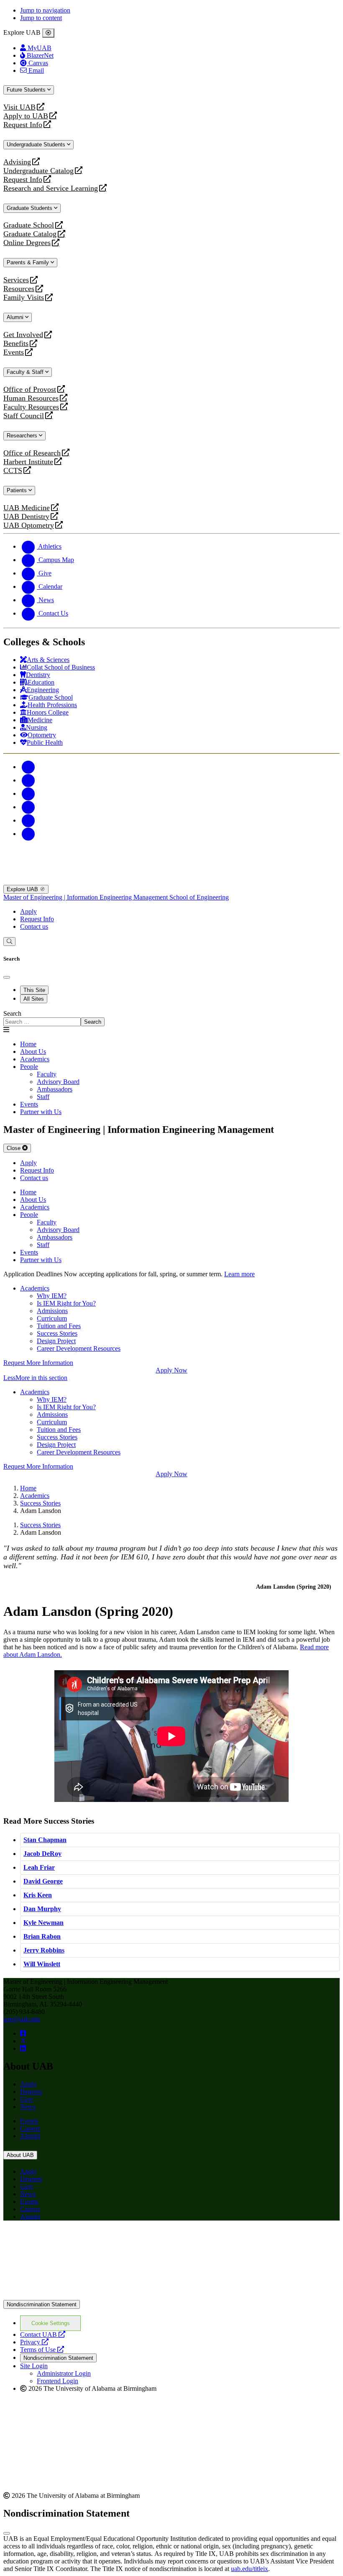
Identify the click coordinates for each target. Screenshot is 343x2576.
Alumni (16, 317)
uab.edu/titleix (250, 2569)
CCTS (15, 471)
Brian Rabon (42, 1936)
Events (15, 352)
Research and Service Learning (51, 188)
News (28, 2107)
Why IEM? (52, 1296)
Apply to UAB (26, 116)
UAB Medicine (27, 508)
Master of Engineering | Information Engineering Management (86, 897)
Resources (19, 289)
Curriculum (52, 1318)
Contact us (34, 926)
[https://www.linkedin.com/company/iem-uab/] (23, 2048)
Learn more (239, 1274)
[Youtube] (28, 807)
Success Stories (57, 1333)
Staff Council (24, 416)
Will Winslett (42, 1964)
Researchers (23, 436)
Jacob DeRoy (42, 1854)
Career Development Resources (79, 1348)
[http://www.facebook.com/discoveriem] (23, 2033)
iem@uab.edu (22, 2019)
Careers (30, 2128)
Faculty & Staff (26, 372)
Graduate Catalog (30, 234)
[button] (171, 1378)
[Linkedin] (28, 834)
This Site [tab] (34, 990)
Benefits (16, 344)
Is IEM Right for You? (66, 1303)
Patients (18, 490)
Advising (17, 162)
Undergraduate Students (37, 144)
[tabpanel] (171, 1018)
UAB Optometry (29, 525)
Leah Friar (39, 1867)
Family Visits (24, 298)
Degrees (31, 2092)
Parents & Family (29, 262)
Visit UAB (19, 107)
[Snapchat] (28, 820)
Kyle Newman (44, 1923)
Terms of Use (42, 2350)
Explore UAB (23, 889)
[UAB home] (171, 881)
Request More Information (38, 1363)
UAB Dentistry (26, 517)
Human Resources (31, 398)
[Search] (9, 942)
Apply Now (171, 1370)
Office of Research (32, 453)
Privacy (34, 2342)
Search (12, 1013)
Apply (28, 911)
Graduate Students (30, 208)
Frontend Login (58, 2381)
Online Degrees (27, 243)
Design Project (56, 1341)
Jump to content (41, 18)
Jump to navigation (45, 10)
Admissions (52, 1311)
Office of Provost (30, 390)
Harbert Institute (28, 462)
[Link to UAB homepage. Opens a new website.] (77, 2240)
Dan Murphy (42, 1909)
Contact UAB (43, 2334)
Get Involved (23, 335)
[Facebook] (28, 767)
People (29, 1067)
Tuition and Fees (59, 1326)
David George (43, 1881)
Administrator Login (64, 2373)
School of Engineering (199, 897)
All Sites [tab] (34, 999)
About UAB (20, 2155)
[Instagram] (28, 793)
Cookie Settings (51, 2323)
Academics (35, 1288)
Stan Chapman (45, 1840)
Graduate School (29, 225)
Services (16, 280)
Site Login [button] (34, 2366)
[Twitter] (28, 780)
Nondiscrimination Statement (42, 2304)
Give (27, 2099)
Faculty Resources (31, 407)
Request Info (23, 125)
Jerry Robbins (44, 1950)
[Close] (48, 33)
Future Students (27, 90)
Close (14, 1148)
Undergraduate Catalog (38, 171)
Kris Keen (38, 1895)
